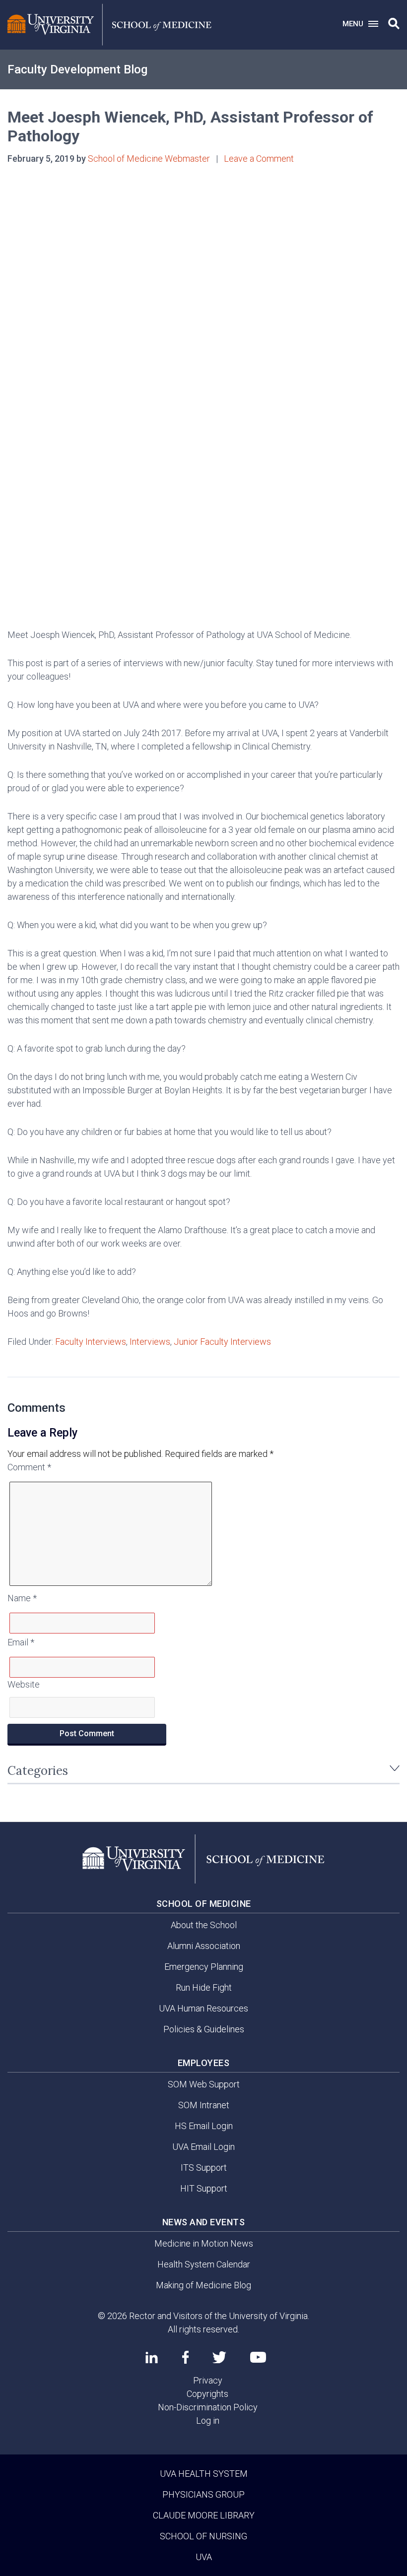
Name (22, 1598)
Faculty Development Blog (77, 69)
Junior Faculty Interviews (222, 1342)
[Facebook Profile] (185, 2357)
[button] (394, 24)
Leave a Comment (259, 158)
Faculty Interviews (91, 1342)
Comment (29, 1467)
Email (21, 1642)
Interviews (150, 1342)
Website (24, 1684)
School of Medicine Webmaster (149, 158)
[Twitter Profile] (219, 2357)
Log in (208, 2420)
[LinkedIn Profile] (152, 2357)
